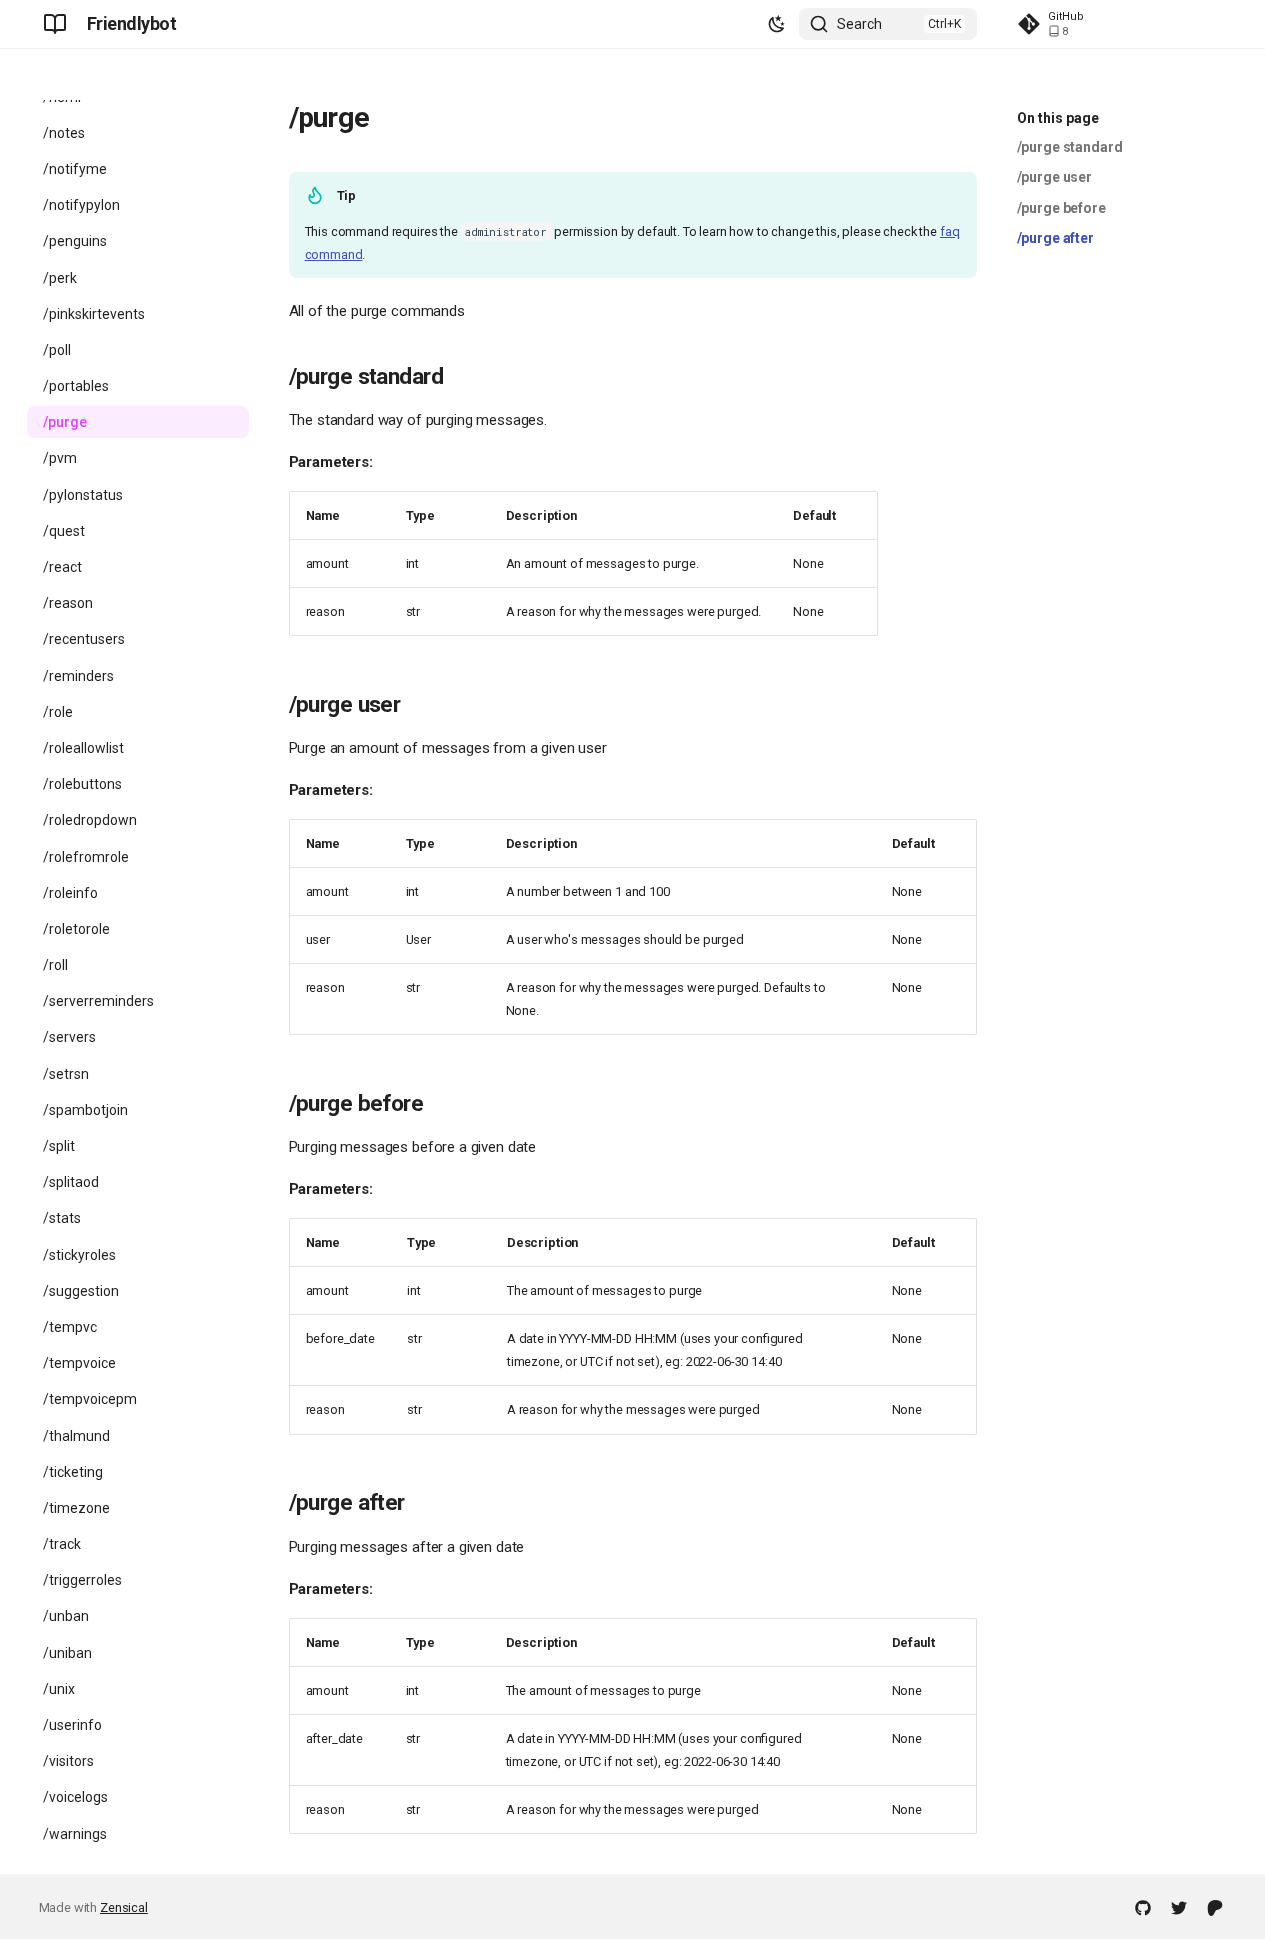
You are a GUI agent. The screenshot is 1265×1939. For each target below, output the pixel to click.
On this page (1058, 118)
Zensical (124, 1907)
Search (859, 24)
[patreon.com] (1215, 1907)
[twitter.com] (1179, 1907)
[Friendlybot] (55, 24)
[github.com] (1143, 1907)
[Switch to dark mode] (777, 24)
